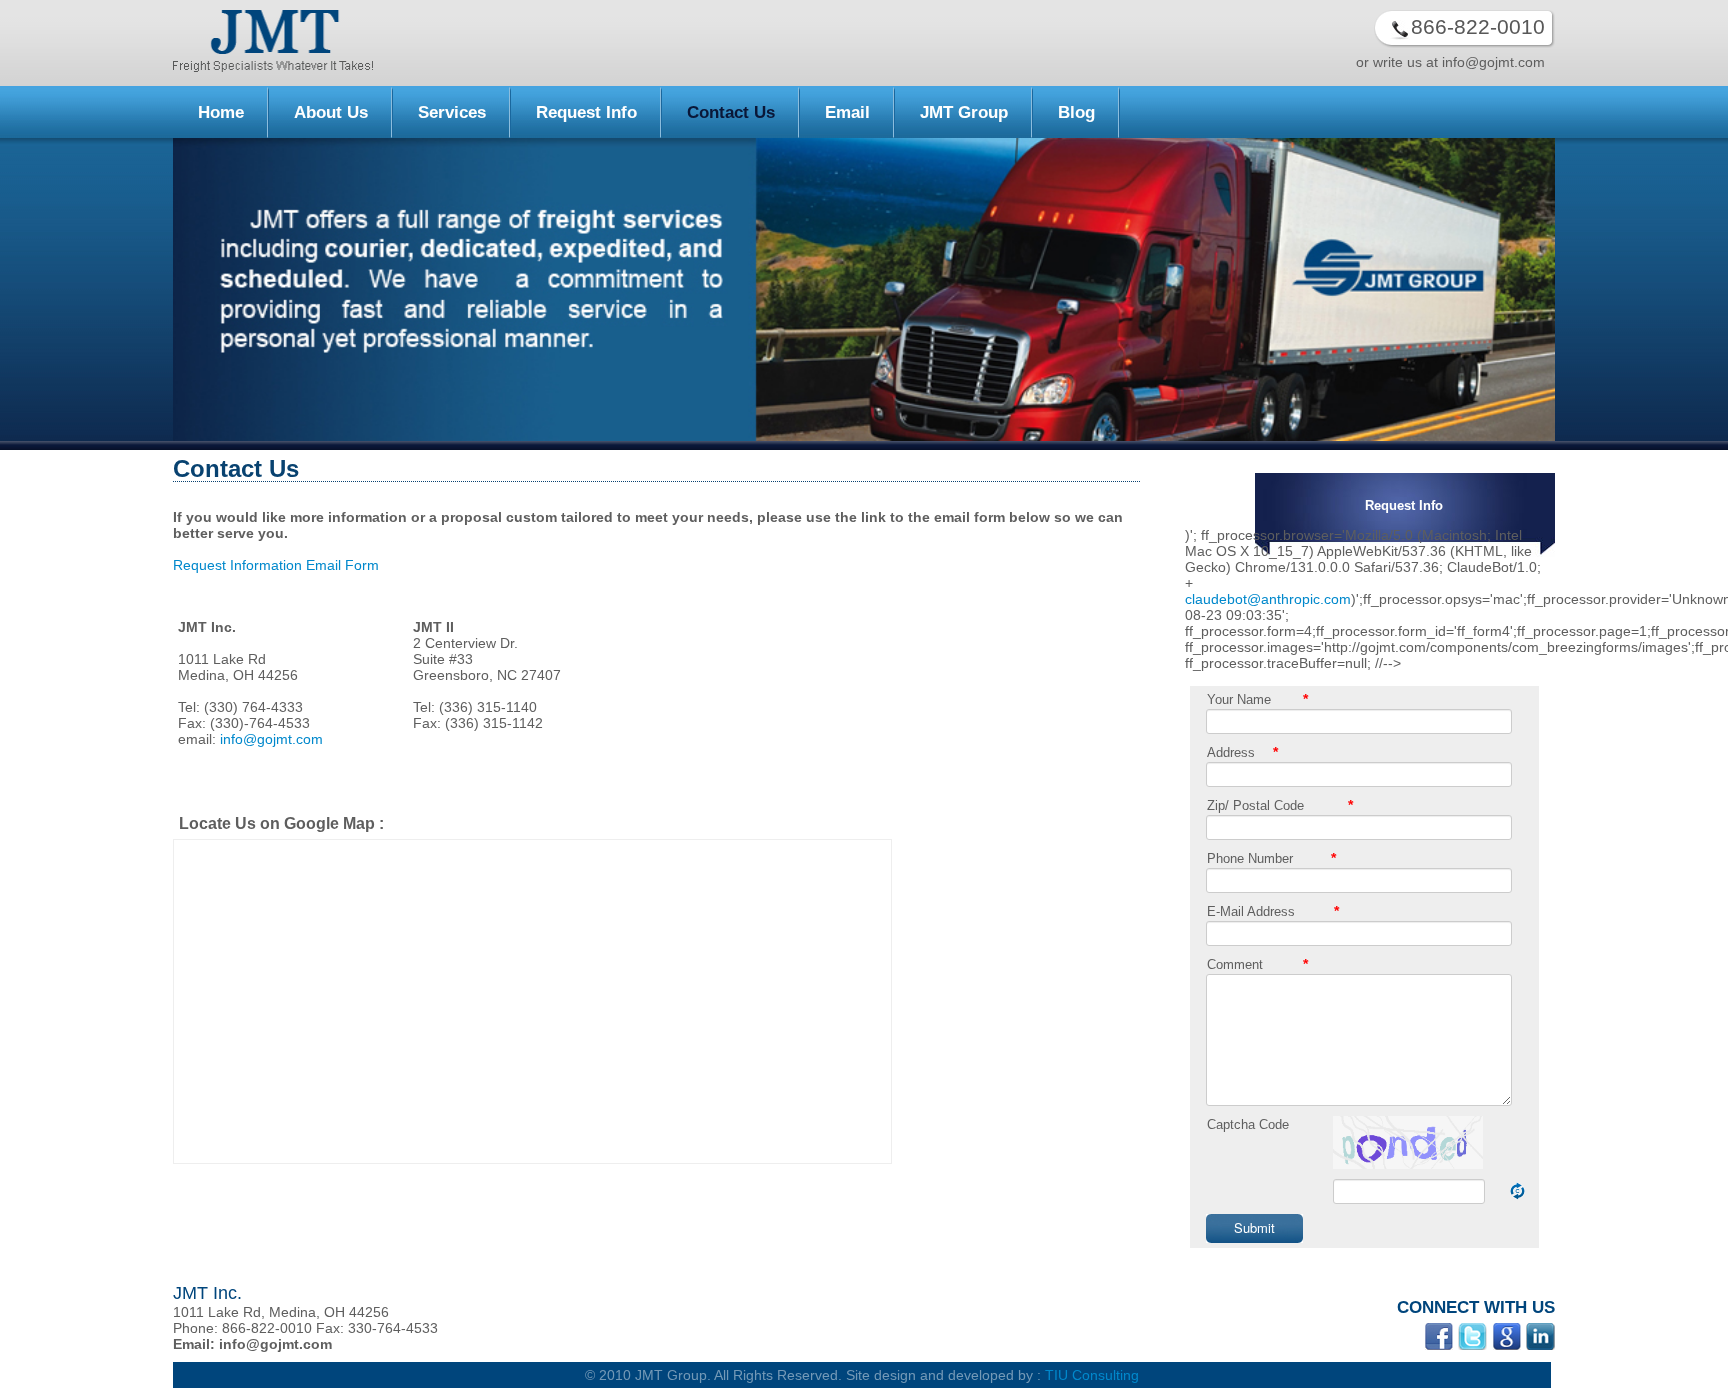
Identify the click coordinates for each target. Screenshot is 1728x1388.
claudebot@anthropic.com (1268, 599)
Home (221, 112)
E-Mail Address (1251, 911)
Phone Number (1250, 858)
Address (1231, 752)
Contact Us (731, 112)
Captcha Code (1248, 1124)
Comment (1235, 964)
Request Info (586, 112)
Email (847, 112)
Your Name (1239, 699)
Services (452, 112)
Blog (1076, 112)
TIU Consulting (1092, 1375)
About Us (331, 112)
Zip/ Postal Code (1255, 805)
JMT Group (964, 112)
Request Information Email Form (276, 565)
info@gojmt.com (271, 739)
